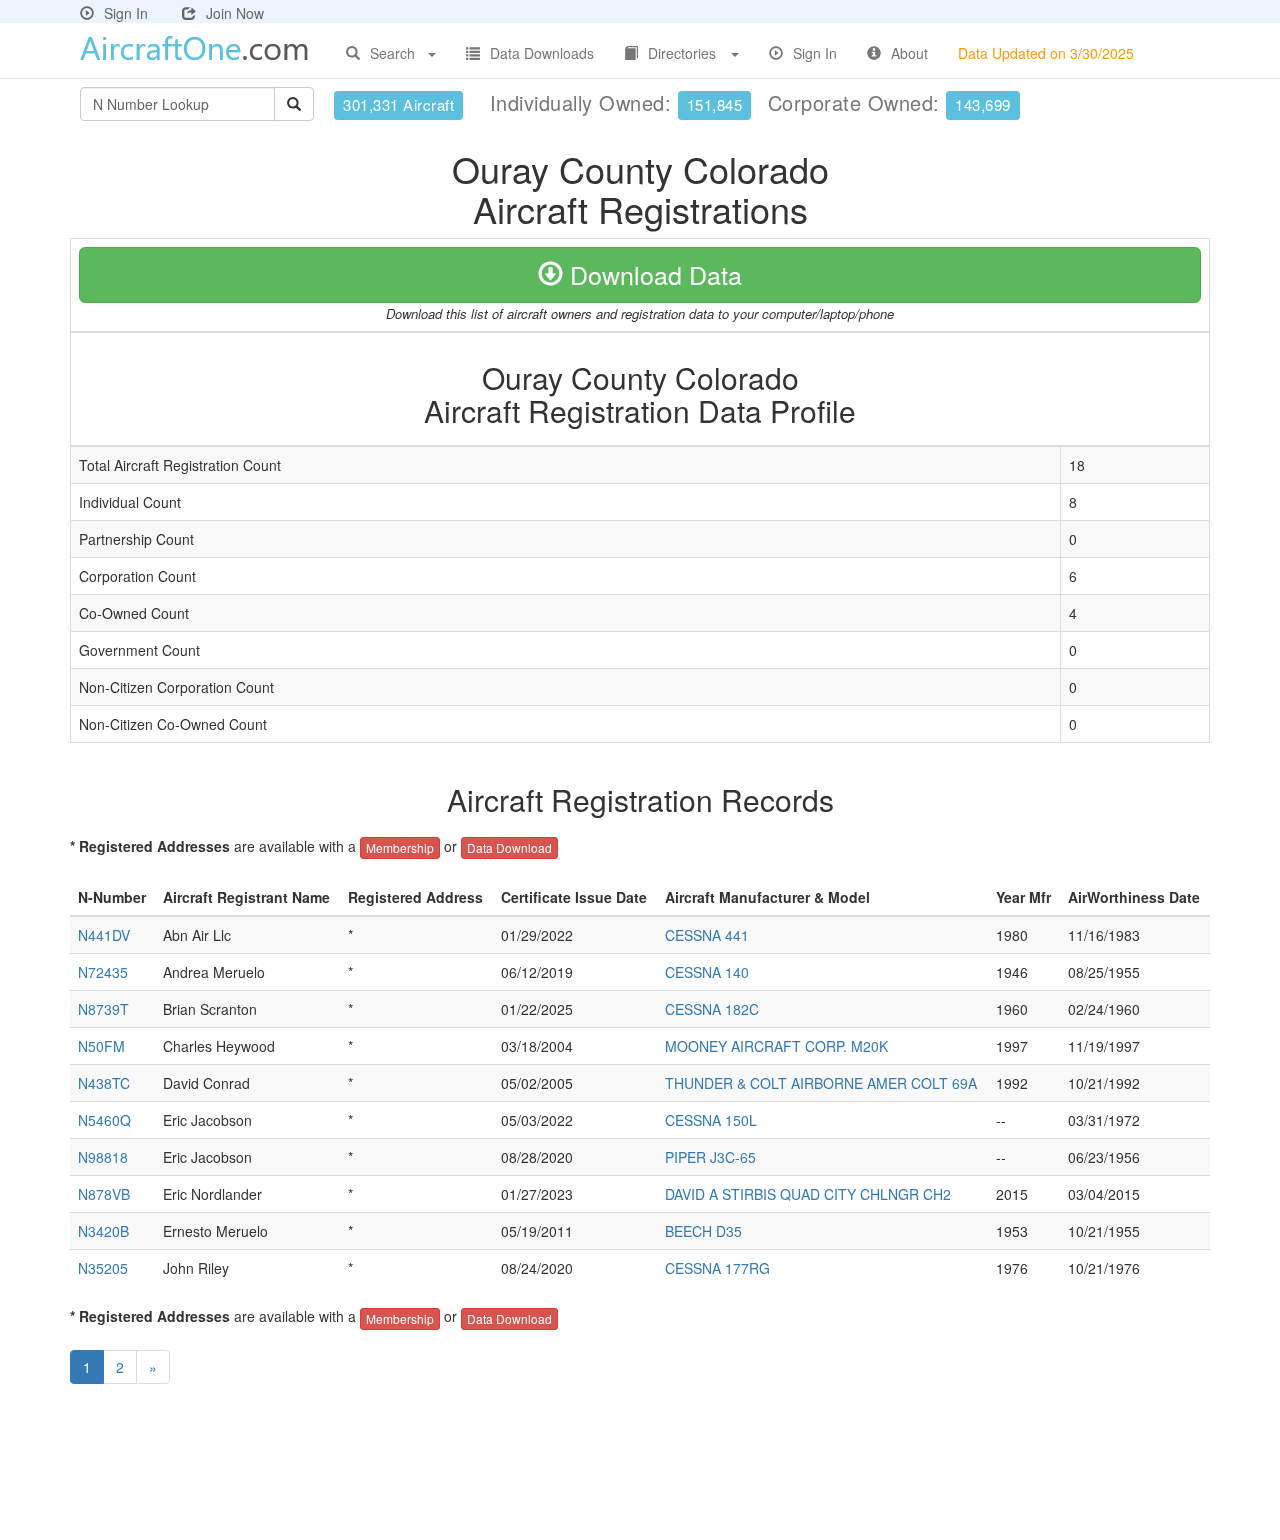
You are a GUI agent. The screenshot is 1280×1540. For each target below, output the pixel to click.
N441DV (104, 935)
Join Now (235, 13)
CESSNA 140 (707, 972)
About (909, 53)
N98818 (103, 1157)
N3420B (103, 1231)
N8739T (103, 1009)
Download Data (652, 274)
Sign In (126, 13)
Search (392, 53)
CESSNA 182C (712, 1009)
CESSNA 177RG (717, 1268)
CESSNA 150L (711, 1120)
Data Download (509, 847)
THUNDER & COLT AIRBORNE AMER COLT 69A (821, 1083)
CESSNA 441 (707, 935)
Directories (682, 53)
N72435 (103, 972)
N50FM (101, 1046)
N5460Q (104, 1120)
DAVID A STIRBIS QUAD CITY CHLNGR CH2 (808, 1194)
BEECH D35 (703, 1231)
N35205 (103, 1268)
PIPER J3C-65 (710, 1157)
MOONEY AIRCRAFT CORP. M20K (776, 1046)
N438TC (104, 1083)
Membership (400, 847)
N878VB (104, 1194)
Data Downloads (542, 53)
